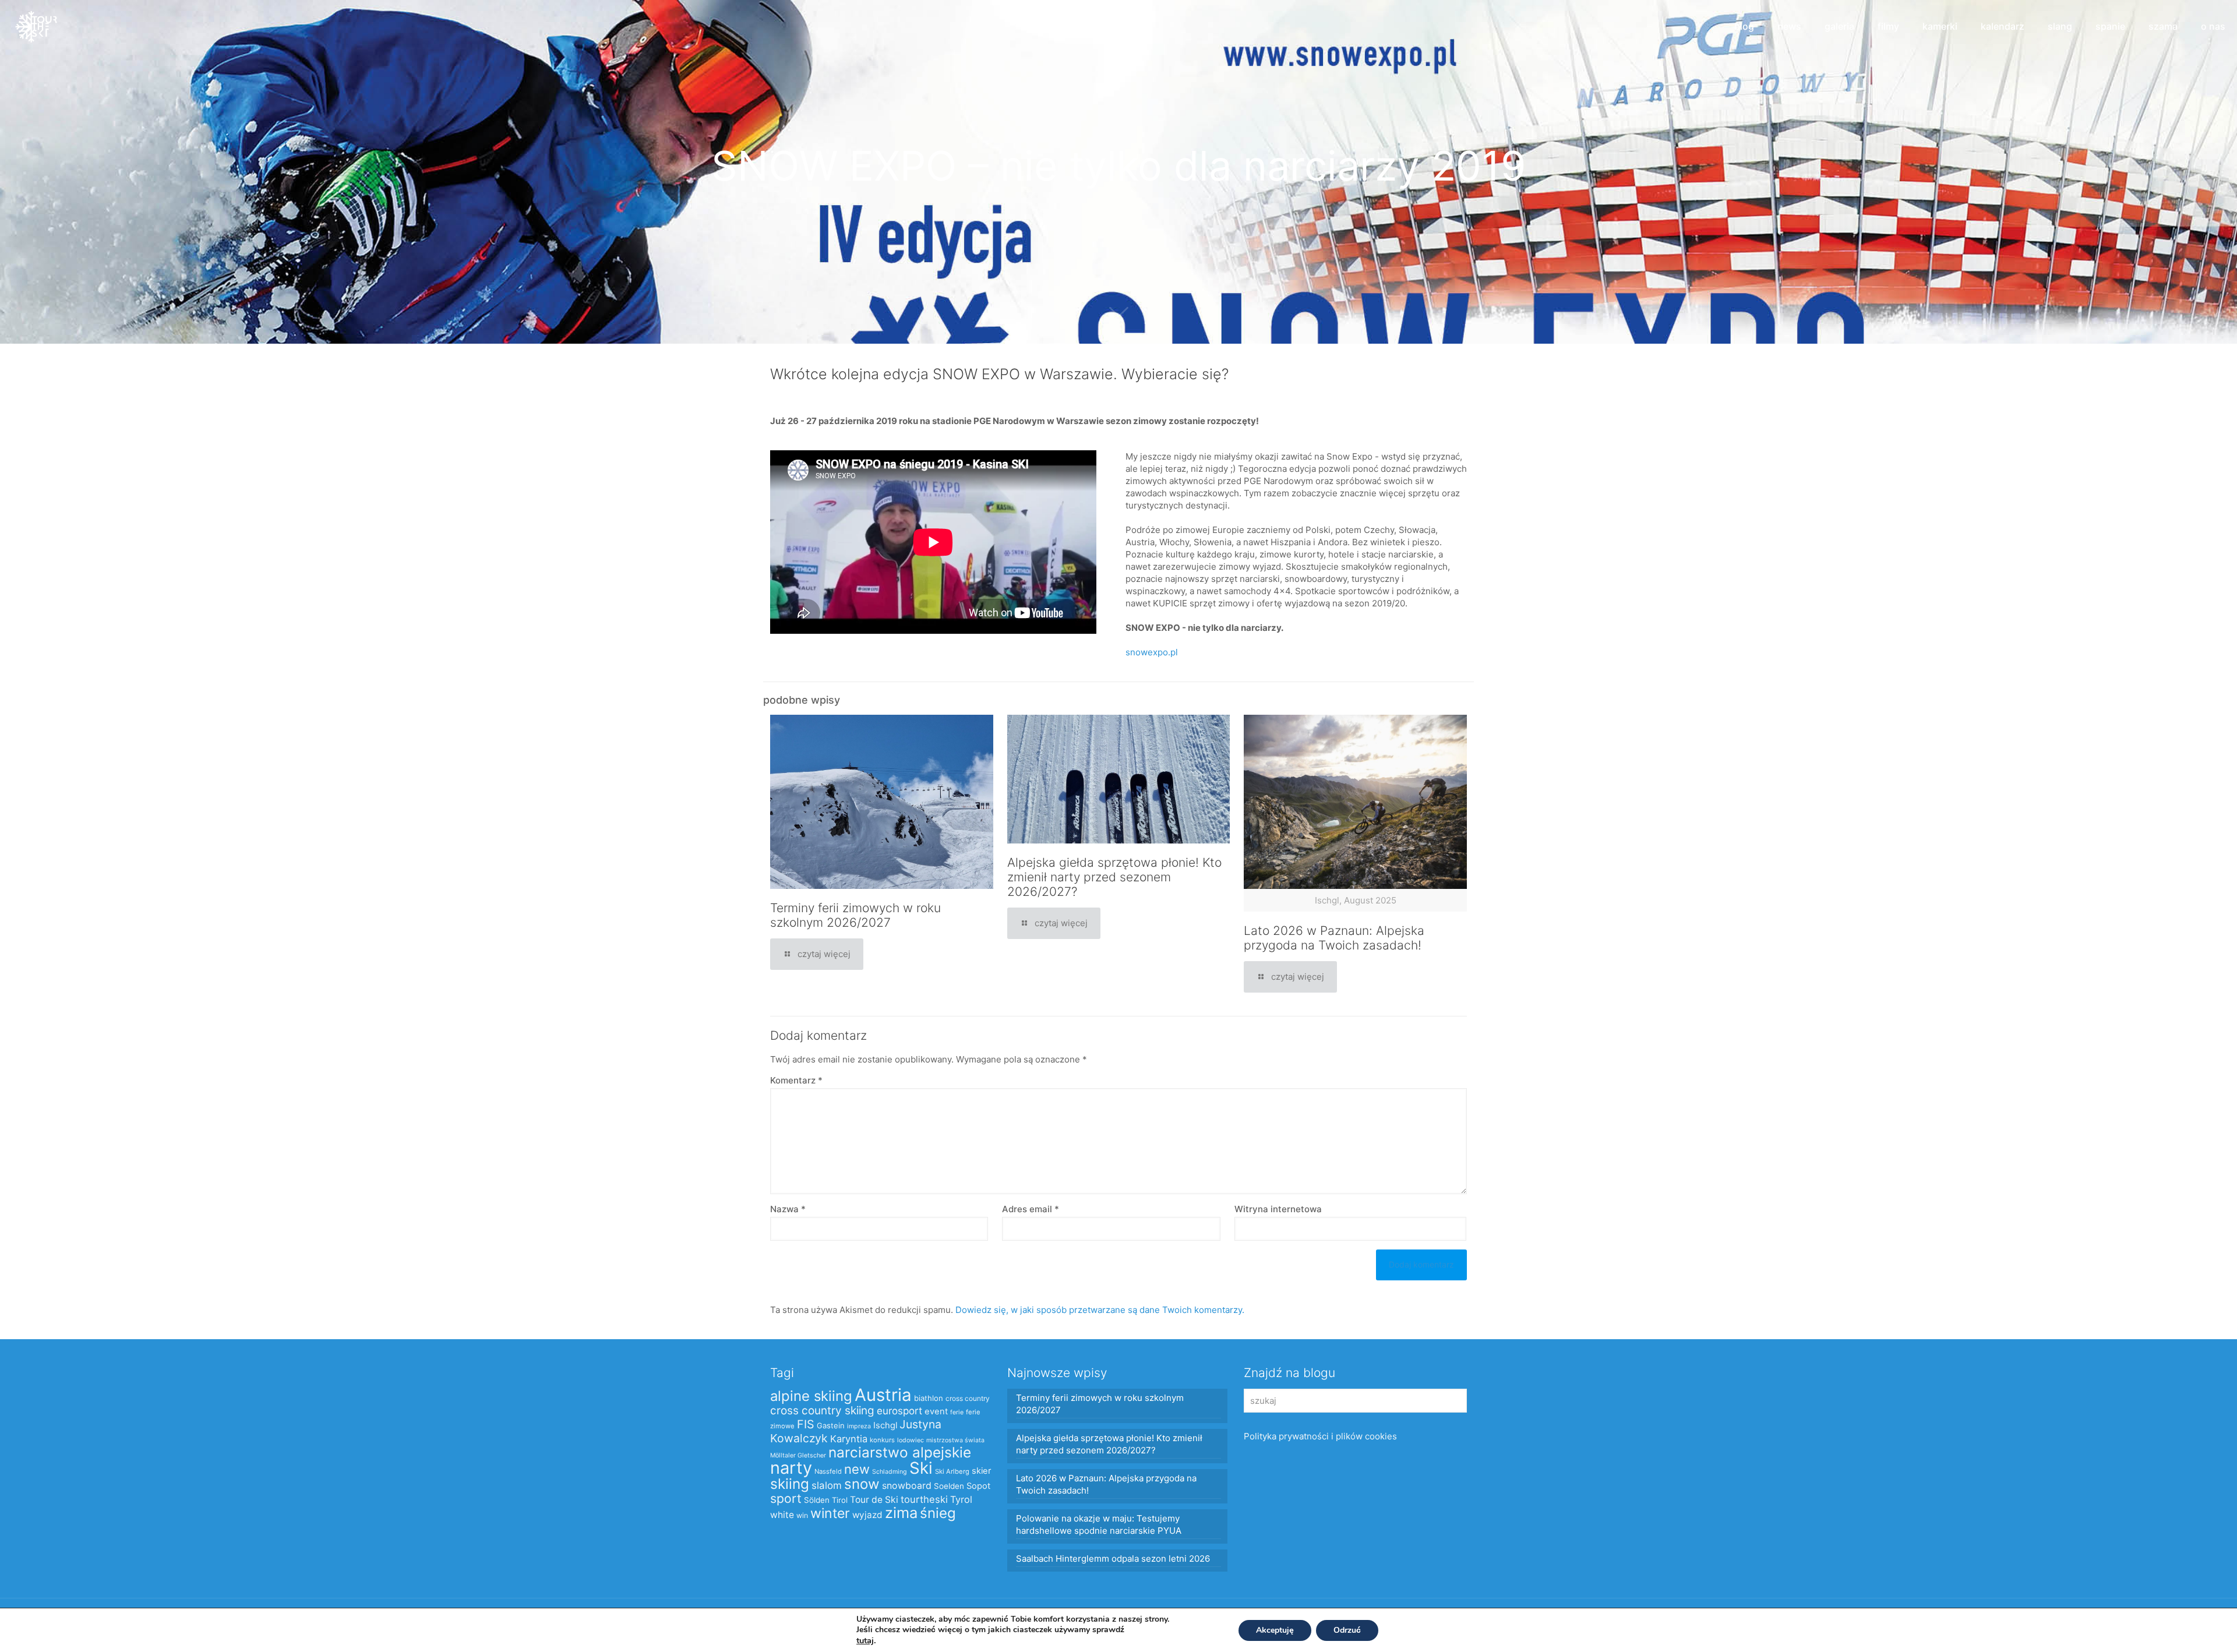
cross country (968, 1398)
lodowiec (911, 1440)
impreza (859, 1426)
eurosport (899, 1411)
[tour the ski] (36, 26)
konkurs (882, 1440)
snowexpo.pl (1152, 652)
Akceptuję (1275, 1630)
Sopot (978, 1486)
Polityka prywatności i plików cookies (1320, 1436)
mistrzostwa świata (955, 1440)
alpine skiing (811, 1396)
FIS (806, 1424)
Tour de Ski (874, 1500)
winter (830, 1513)
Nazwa (788, 1209)
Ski (921, 1468)
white (782, 1515)
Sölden (817, 1500)
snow (862, 1484)
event (936, 1411)
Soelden (949, 1486)
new (857, 1469)
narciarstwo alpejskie (900, 1452)
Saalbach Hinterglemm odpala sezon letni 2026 (1113, 1559)
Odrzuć (1347, 1630)
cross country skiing (822, 1411)
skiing (790, 1484)
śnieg (938, 1513)
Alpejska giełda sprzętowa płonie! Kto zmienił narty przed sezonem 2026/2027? (1114, 877)
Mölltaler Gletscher (798, 1455)
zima (901, 1512)
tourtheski (924, 1499)
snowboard (907, 1486)
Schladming (890, 1472)
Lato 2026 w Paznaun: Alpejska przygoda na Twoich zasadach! (1334, 938)
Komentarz (796, 1080)
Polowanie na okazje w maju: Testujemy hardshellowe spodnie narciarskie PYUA (1099, 1524)
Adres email (1031, 1209)
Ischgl (885, 1425)
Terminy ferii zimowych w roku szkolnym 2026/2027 (855, 915)
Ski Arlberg (952, 1471)
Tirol (840, 1500)
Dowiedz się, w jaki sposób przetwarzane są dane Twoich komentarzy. (1100, 1310)
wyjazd (867, 1515)
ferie (957, 1412)
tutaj (865, 1640)
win (802, 1515)
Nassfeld (828, 1471)
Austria (883, 1395)
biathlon (929, 1398)
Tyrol (961, 1499)
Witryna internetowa (1278, 1209)
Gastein (831, 1425)
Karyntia (849, 1439)
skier (981, 1471)
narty (791, 1468)
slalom (827, 1485)
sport (786, 1498)
